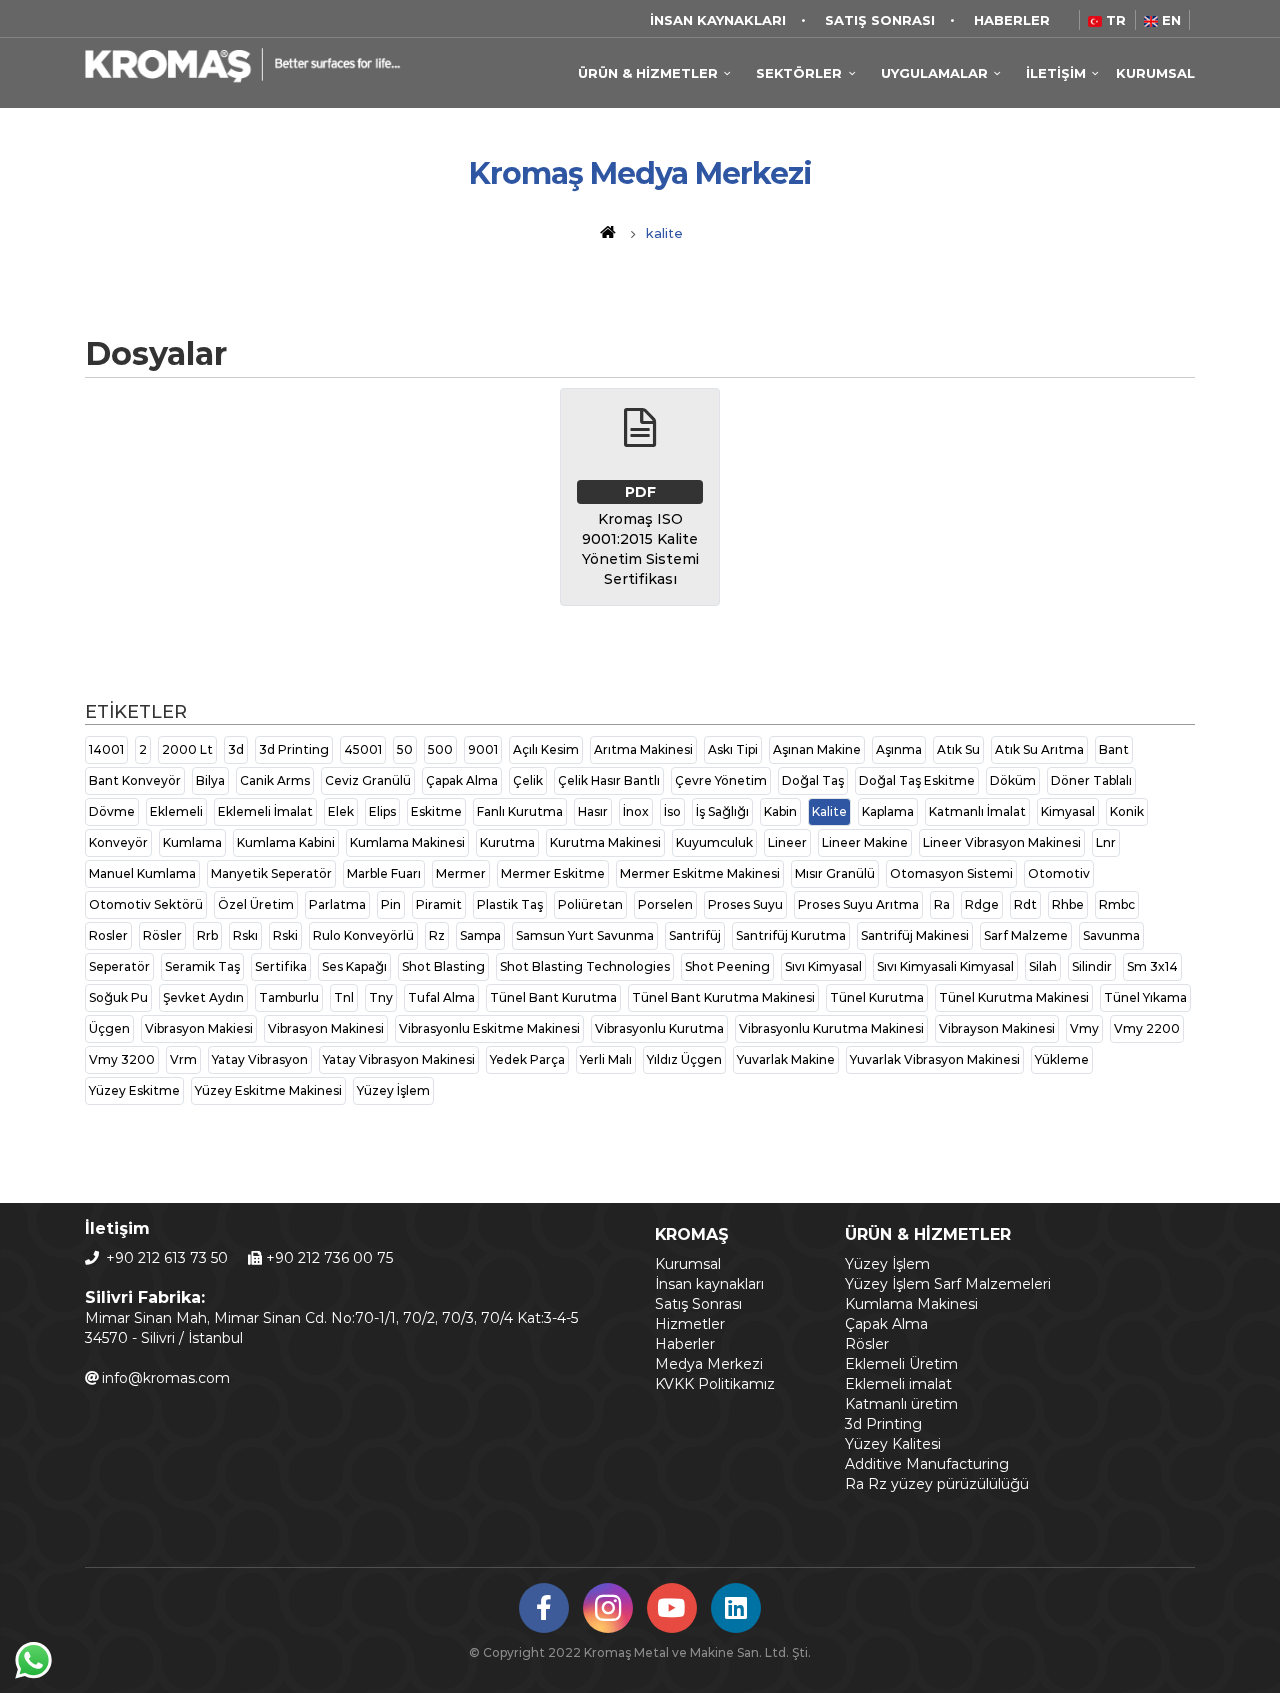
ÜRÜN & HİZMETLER (648, 73)
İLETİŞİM (1056, 73)
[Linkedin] (736, 1612)
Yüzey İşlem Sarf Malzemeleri (948, 1284)
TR (1116, 20)
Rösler (867, 1344)
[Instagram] (608, 1614)
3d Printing (883, 1424)
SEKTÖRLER (799, 73)
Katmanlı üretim (901, 1404)
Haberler (685, 1344)
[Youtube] (672, 1612)
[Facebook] (544, 1612)
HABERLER (1012, 20)
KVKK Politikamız (715, 1384)
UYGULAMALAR (934, 73)
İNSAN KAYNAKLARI (718, 20)
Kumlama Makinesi (911, 1304)
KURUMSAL (1155, 73)
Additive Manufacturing (927, 1464)
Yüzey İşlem (887, 1264)
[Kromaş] (245, 64)
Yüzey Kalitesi (893, 1444)
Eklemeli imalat (898, 1384)
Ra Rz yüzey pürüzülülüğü (937, 1484)
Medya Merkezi (709, 1364)
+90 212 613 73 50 (167, 1258)
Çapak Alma (886, 1324)
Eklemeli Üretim (901, 1364)
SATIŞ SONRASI (880, 20)
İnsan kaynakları (709, 1284)
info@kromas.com (166, 1378)
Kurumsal (688, 1264)
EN (1171, 20)
